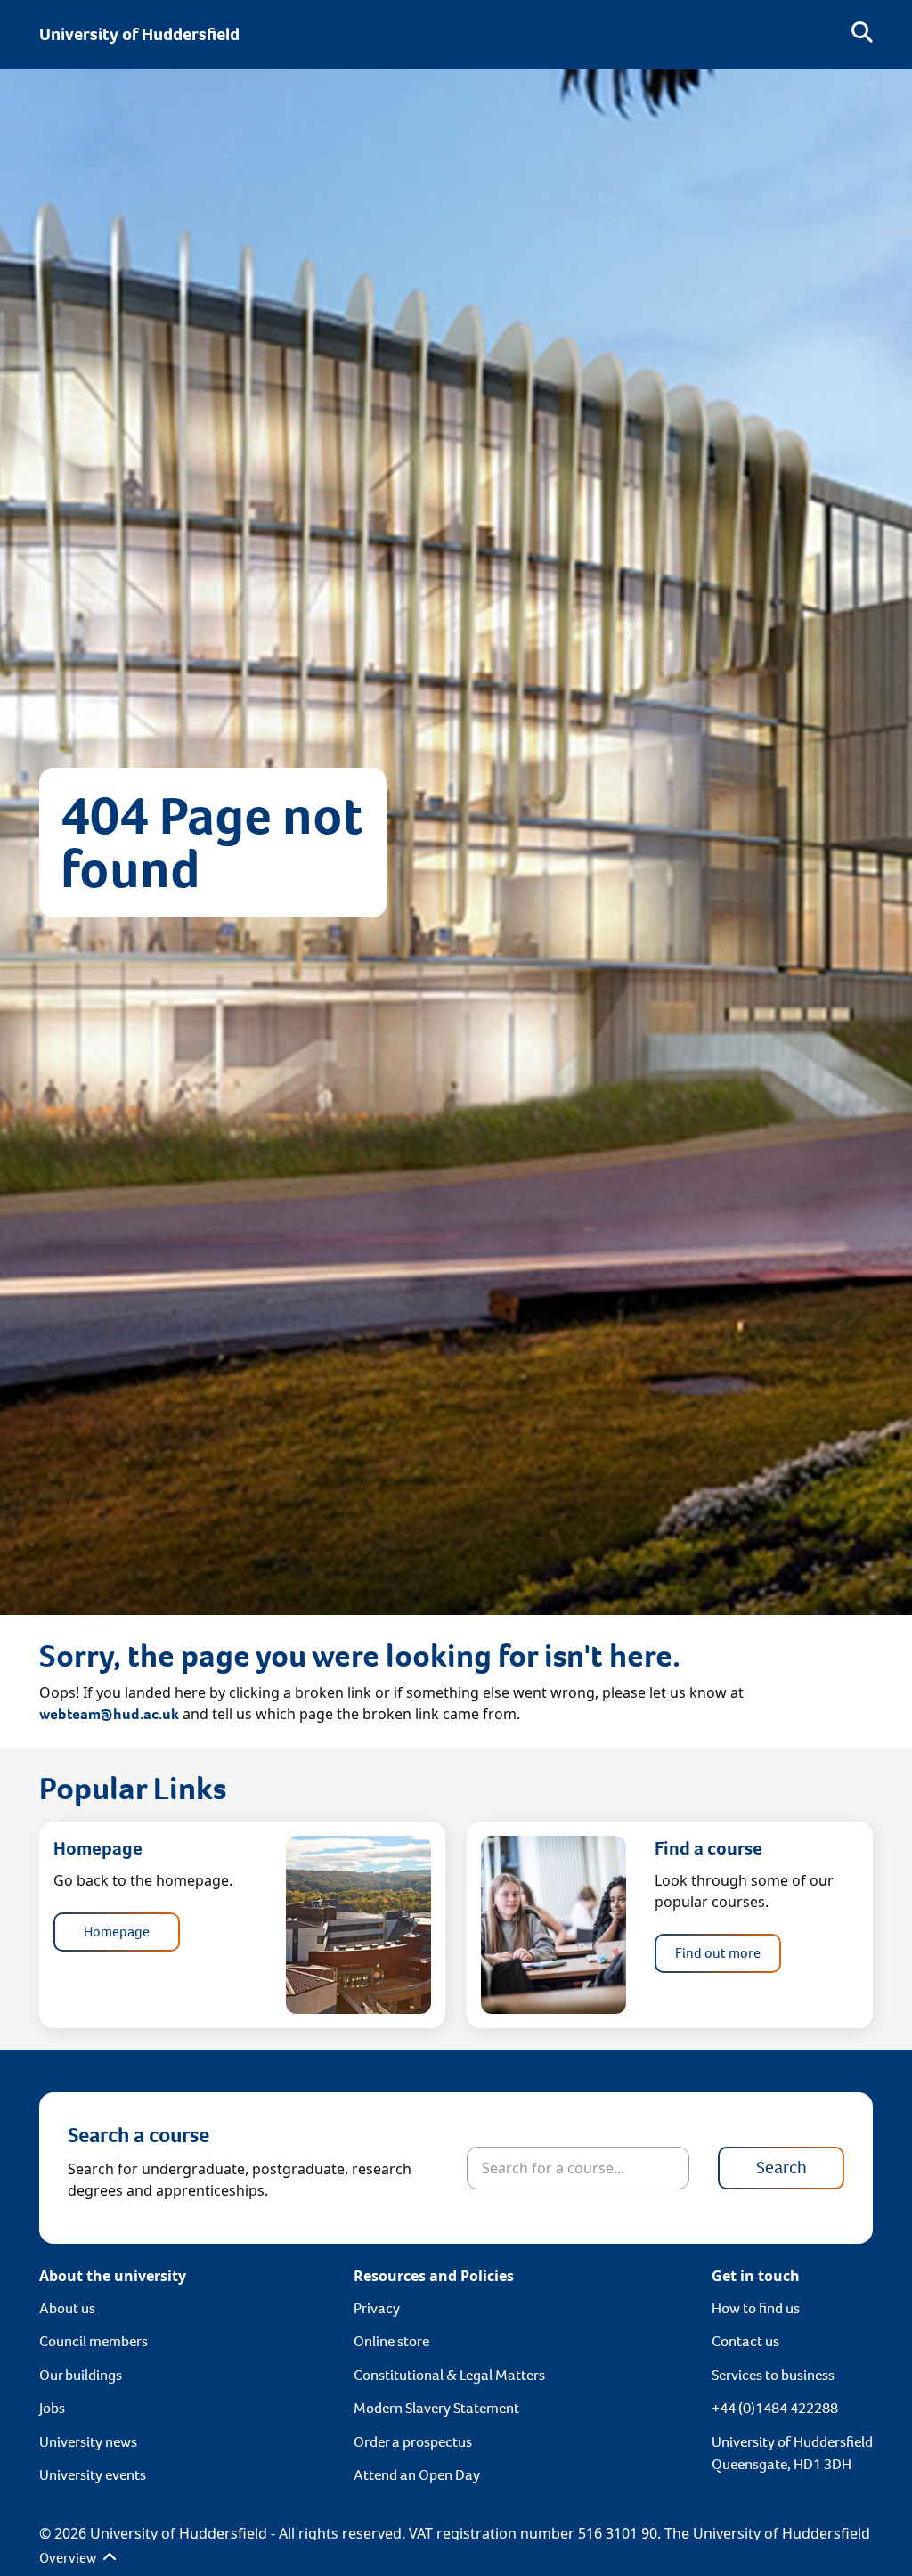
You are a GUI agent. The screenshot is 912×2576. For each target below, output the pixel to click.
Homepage (117, 1932)
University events (93, 2475)
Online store (391, 2341)
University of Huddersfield (139, 34)
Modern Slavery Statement (436, 2408)
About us (67, 2308)
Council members (94, 2341)
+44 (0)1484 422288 (775, 2408)
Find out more (718, 1953)
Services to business (773, 2375)
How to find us (756, 2308)
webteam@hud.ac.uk (109, 1714)
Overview (69, 2558)
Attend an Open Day (417, 2475)
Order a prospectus (413, 2442)
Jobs (52, 2408)
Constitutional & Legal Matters (449, 2375)
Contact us (745, 2341)
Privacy (377, 2308)
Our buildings (81, 2375)
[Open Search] (862, 35)
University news (88, 2442)
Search (782, 2168)
